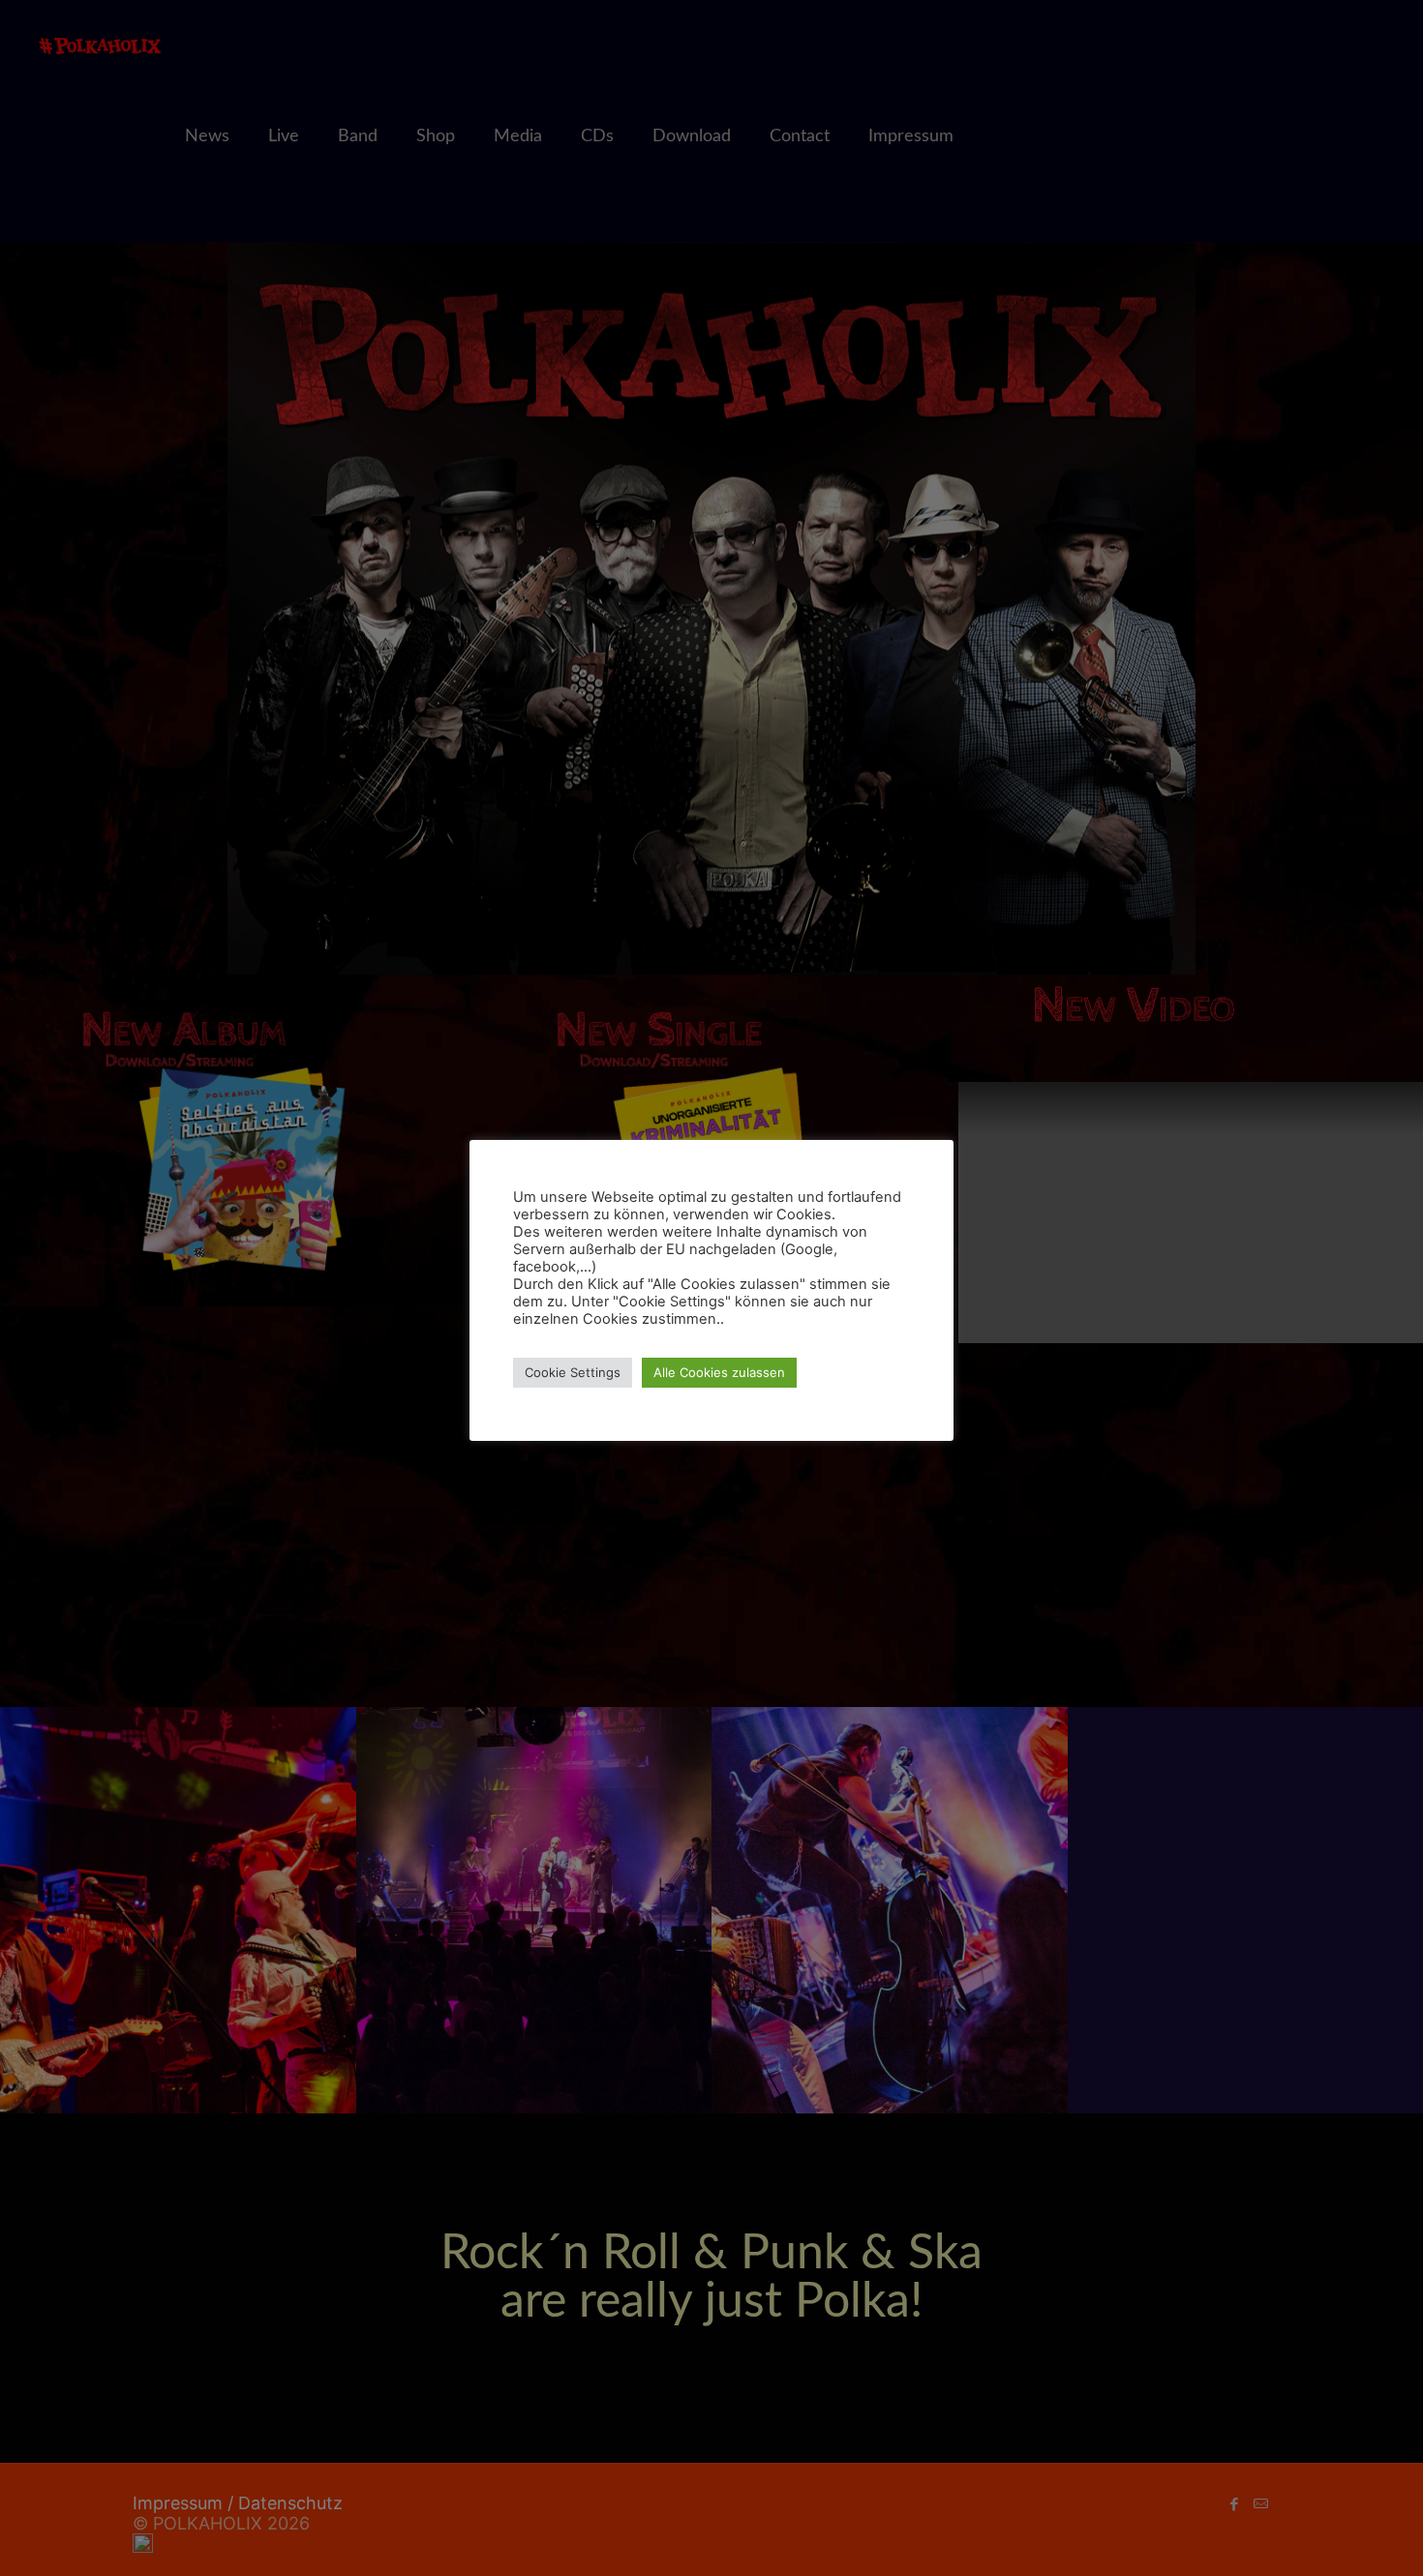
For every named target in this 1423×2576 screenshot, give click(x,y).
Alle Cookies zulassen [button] (719, 1372)
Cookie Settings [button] (573, 1372)
